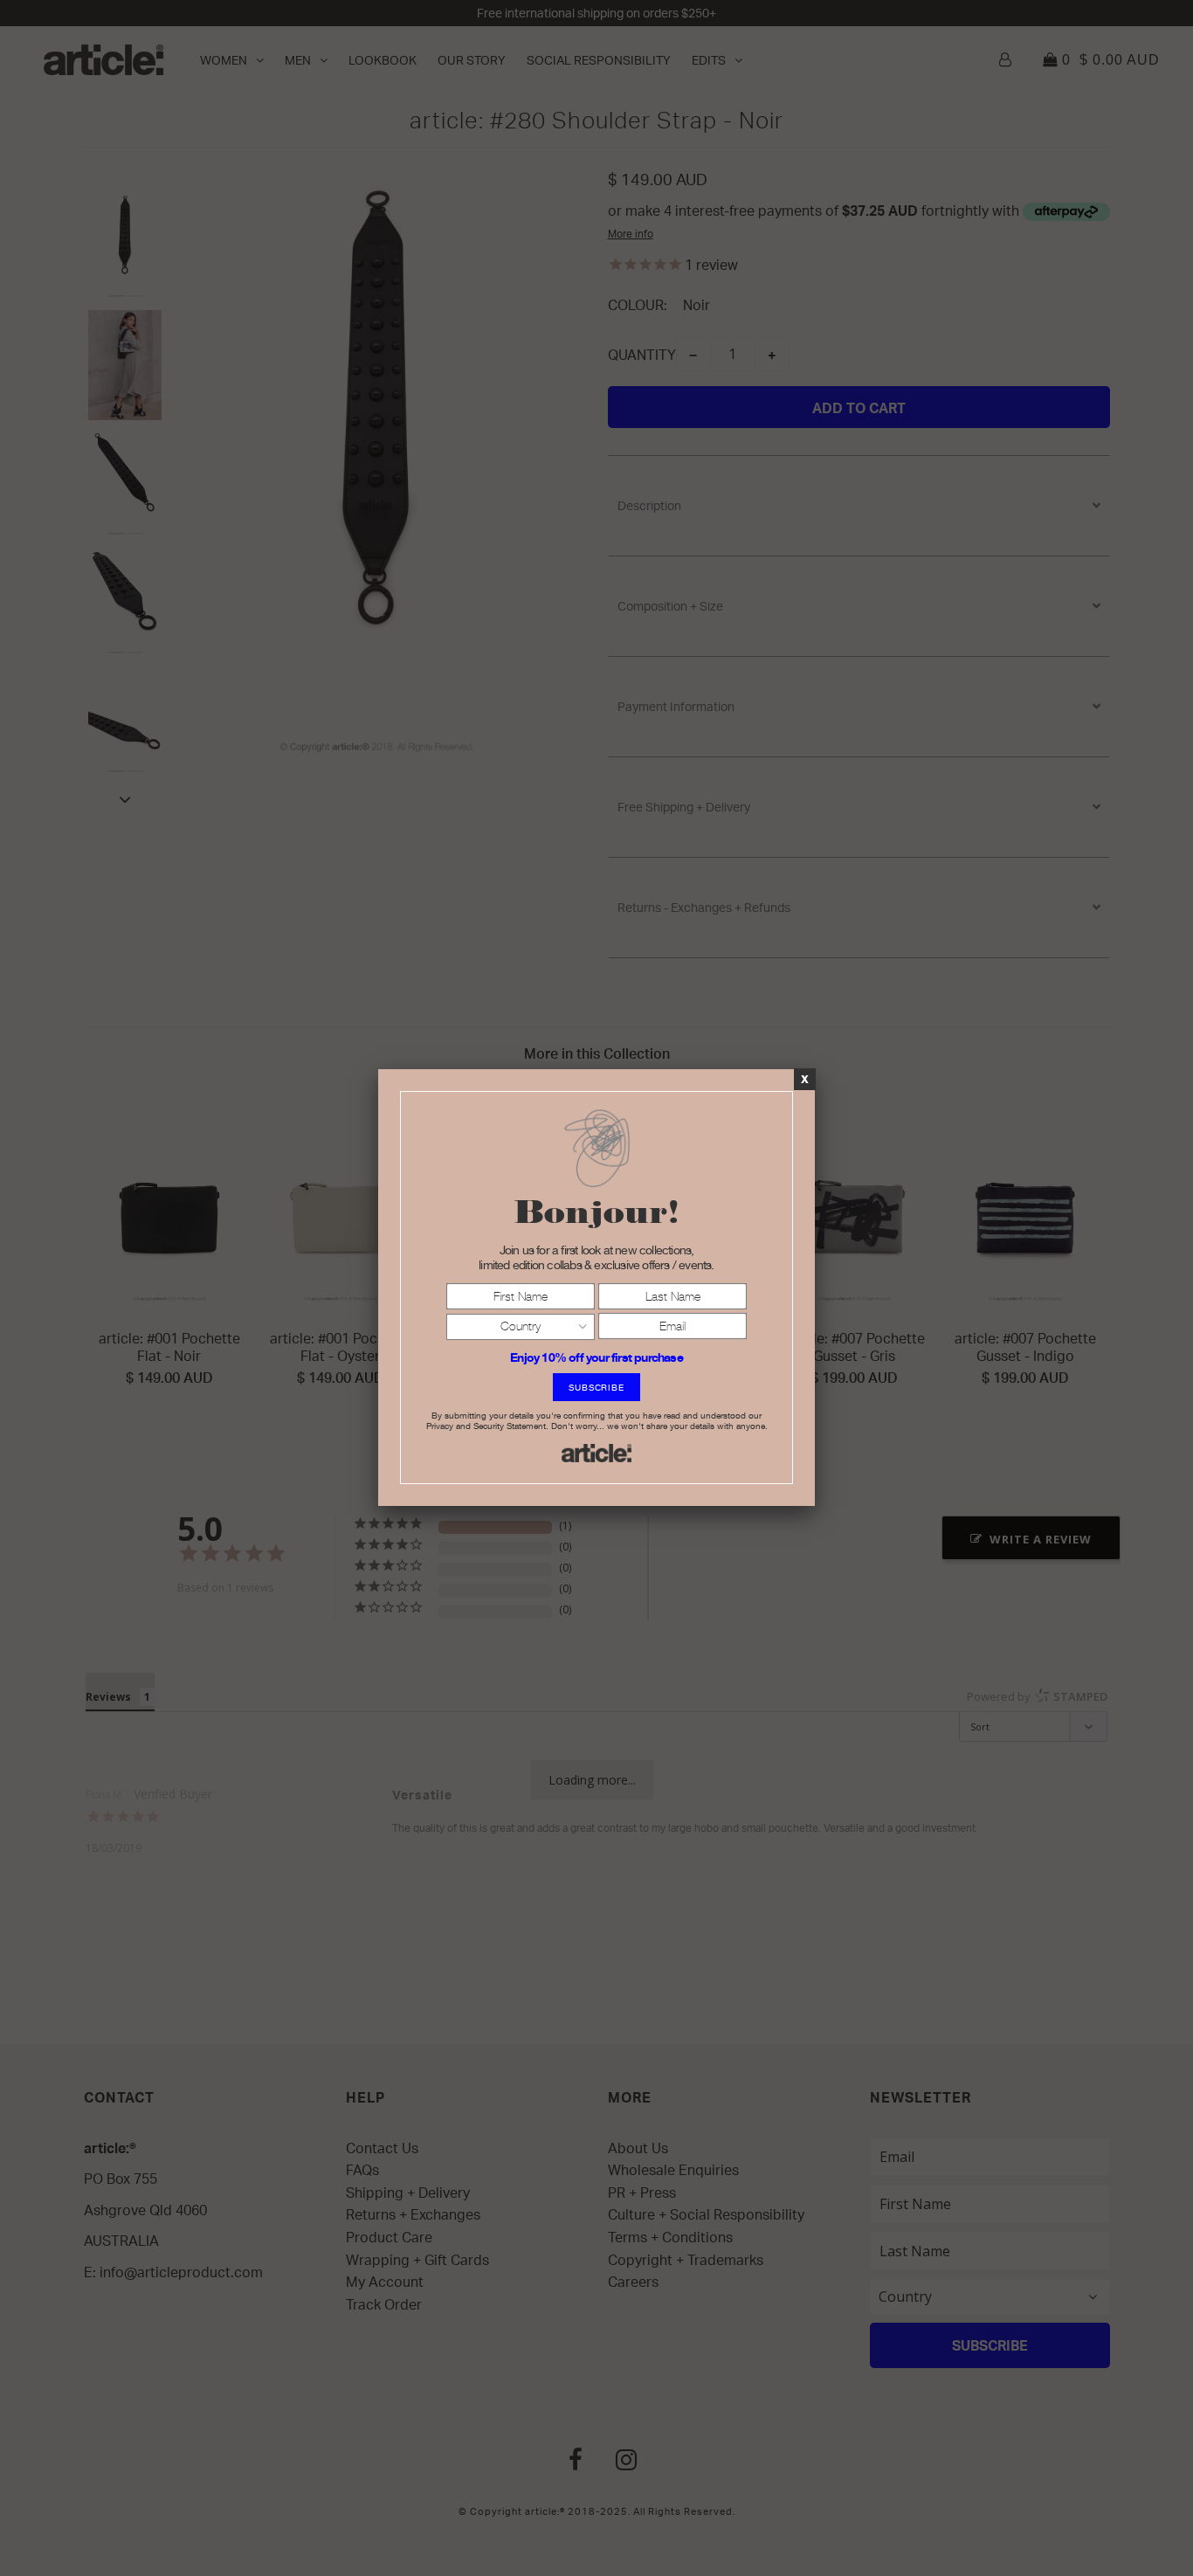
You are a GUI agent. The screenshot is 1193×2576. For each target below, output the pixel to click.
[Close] (805, 1079)
